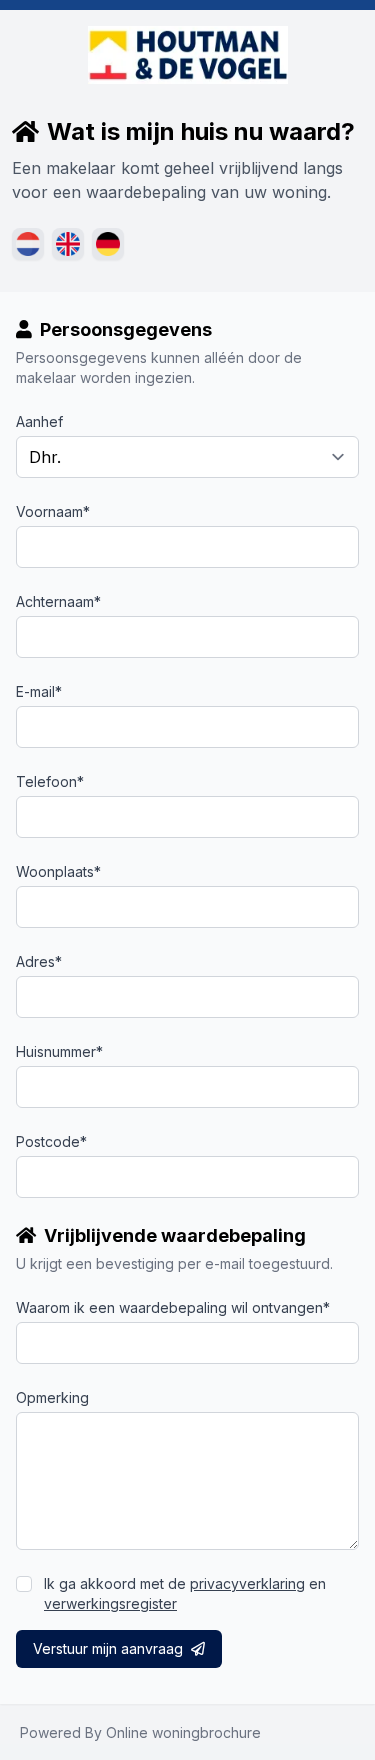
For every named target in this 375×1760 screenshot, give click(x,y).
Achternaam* (58, 601)
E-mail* (39, 691)
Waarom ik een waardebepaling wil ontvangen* (173, 1307)
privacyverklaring (247, 1583)
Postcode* (51, 1141)
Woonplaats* (58, 871)
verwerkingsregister (110, 1603)
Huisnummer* (59, 1051)
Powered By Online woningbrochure (140, 1732)
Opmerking (52, 1397)
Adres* (39, 961)
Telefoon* (50, 781)
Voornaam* (53, 511)
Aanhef (39, 421)
